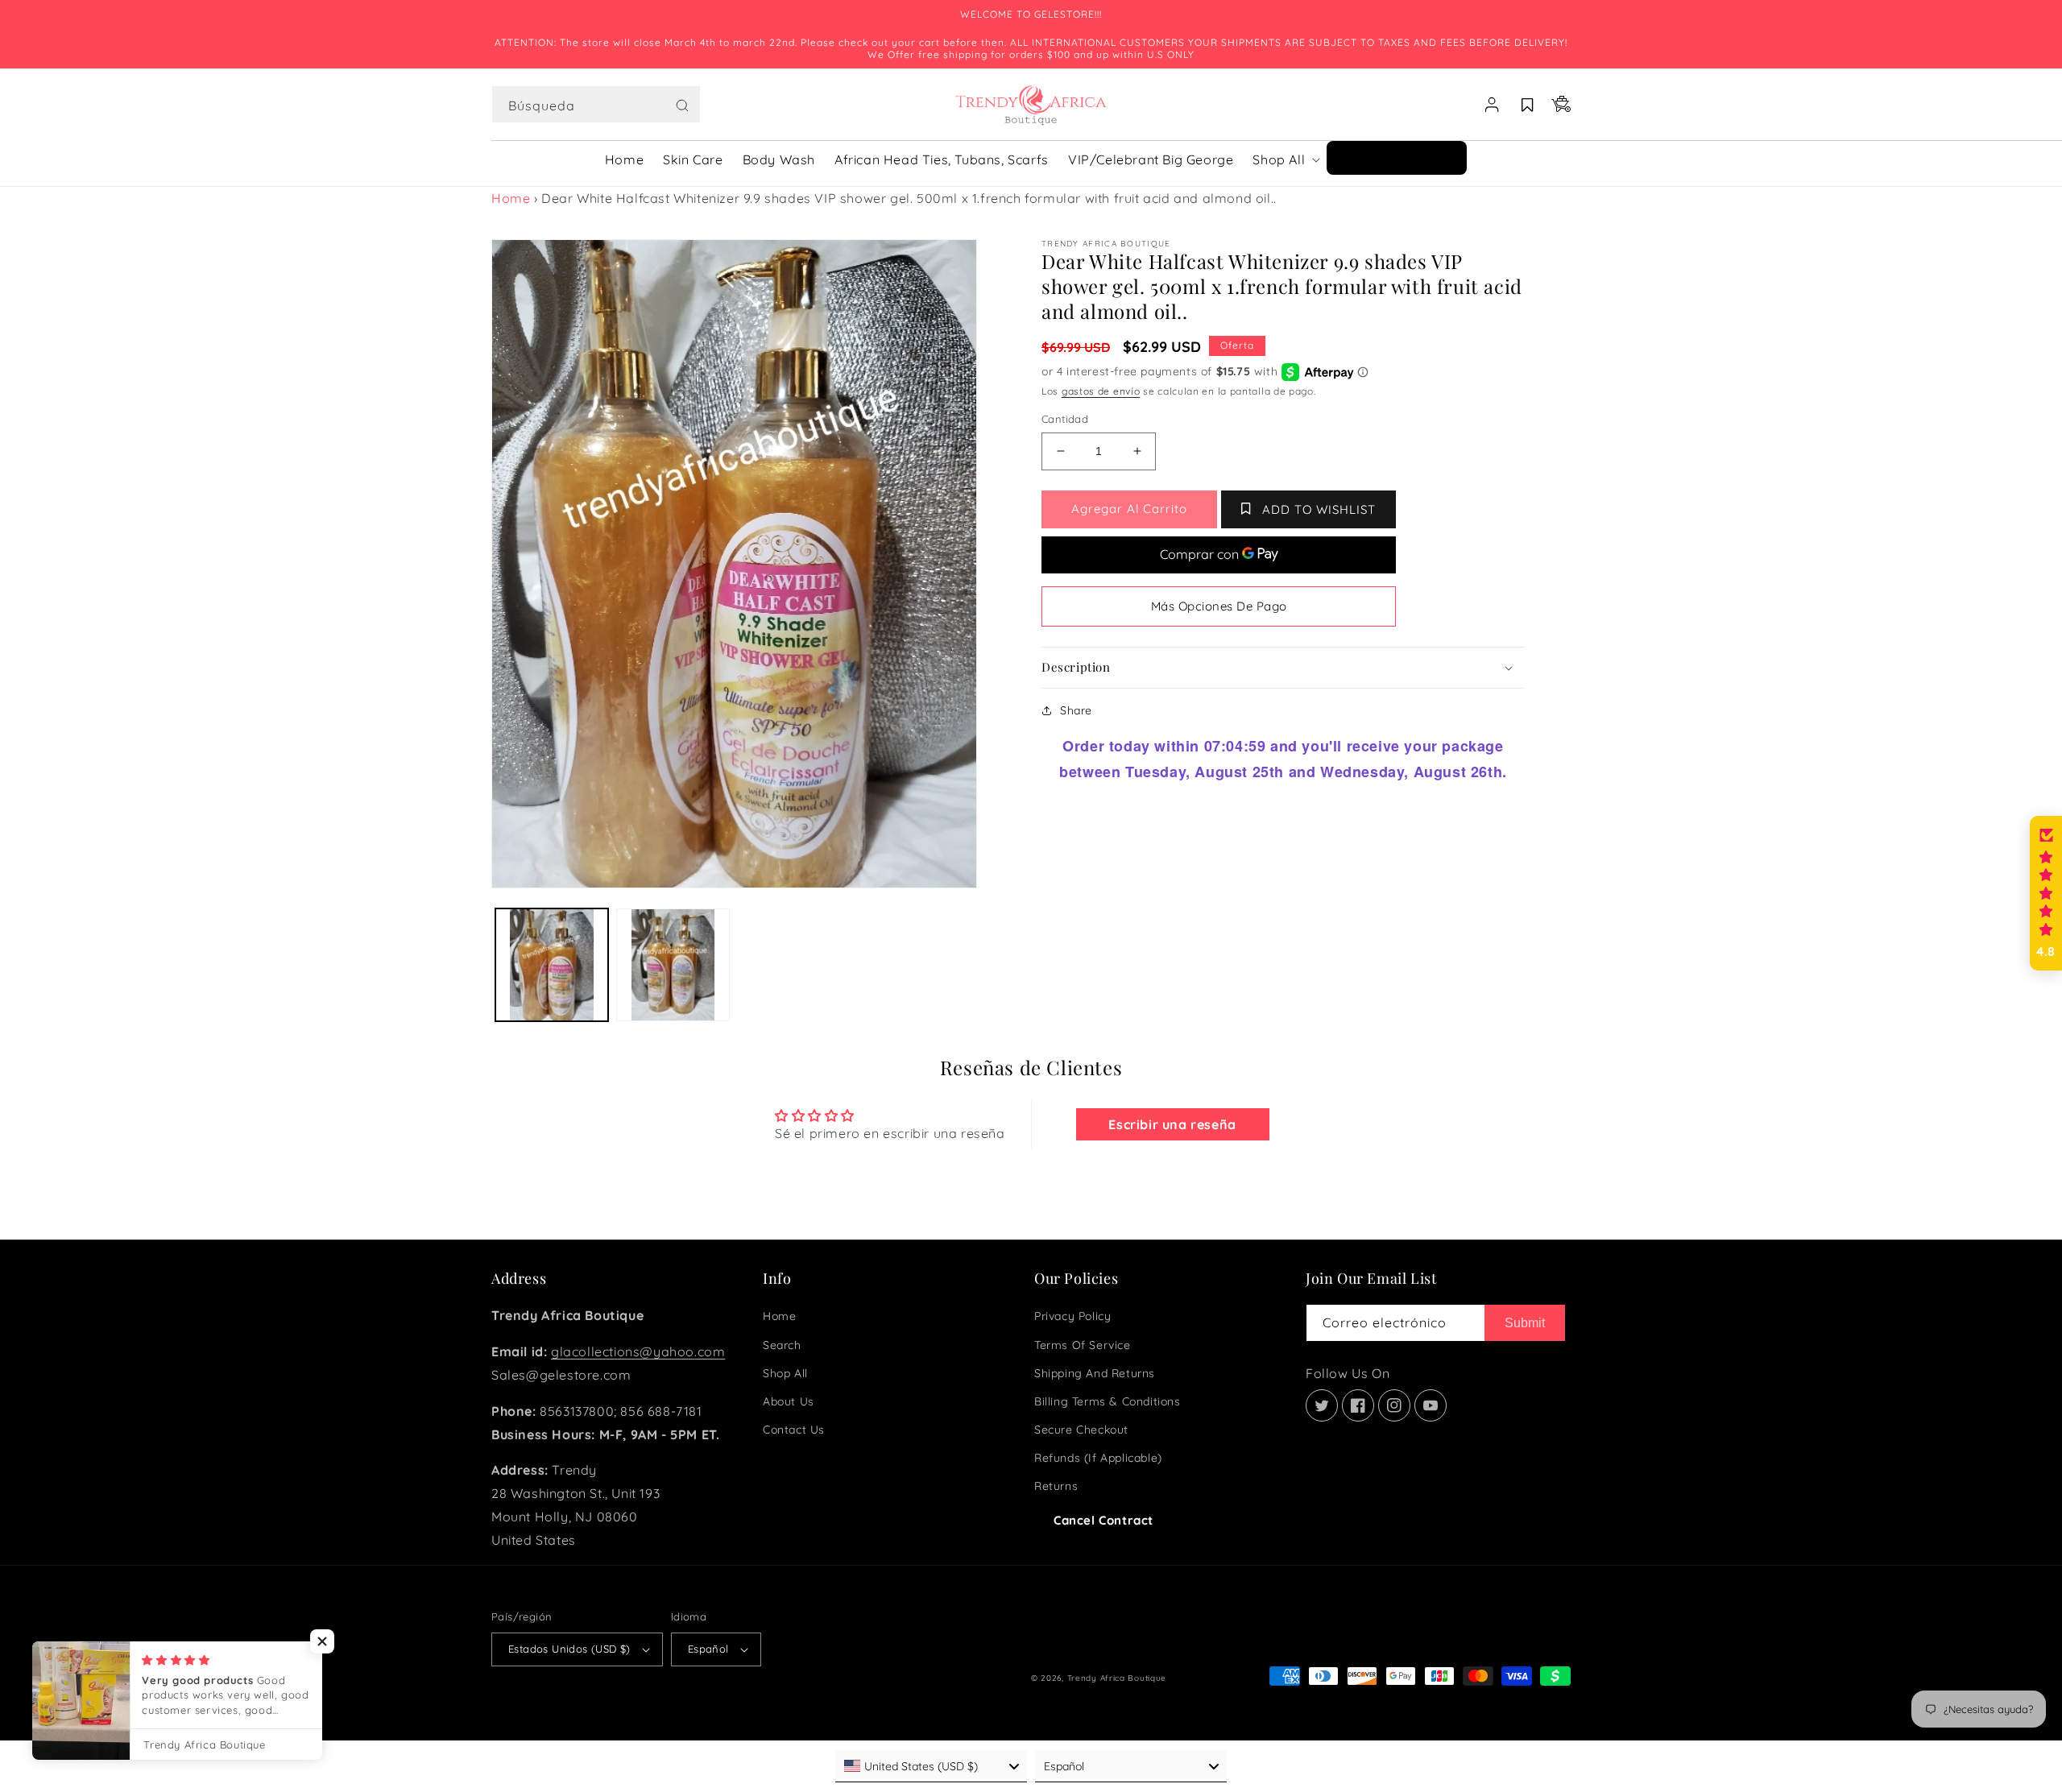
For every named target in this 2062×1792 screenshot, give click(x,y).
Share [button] (1076, 710)
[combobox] (596, 104)
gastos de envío (1101, 391)
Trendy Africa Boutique (1117, 1678)
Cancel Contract (1103, 1520)
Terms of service (1083, 1345)
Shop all (785, 1373)
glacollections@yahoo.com (638, 1351)
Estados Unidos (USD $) (569, 1649)
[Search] (682, 106)
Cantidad (1065, 419)
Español (708, 1649)
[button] (596, 105)
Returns (1056, 1486)
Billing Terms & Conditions (1108, 1401)
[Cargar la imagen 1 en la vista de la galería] (552, 965)
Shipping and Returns (1095, 1373)
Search (782, 1345)
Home (511, 198)
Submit (1525, 1323)
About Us (789, 1401)
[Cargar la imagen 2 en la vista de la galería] (673, 965)
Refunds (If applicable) (1098, 1458)
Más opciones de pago (1219, 606)
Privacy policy (1072, 1316)
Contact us (794, 1430)
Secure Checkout (1081, 1430)
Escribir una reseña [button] (1172, 1124)
